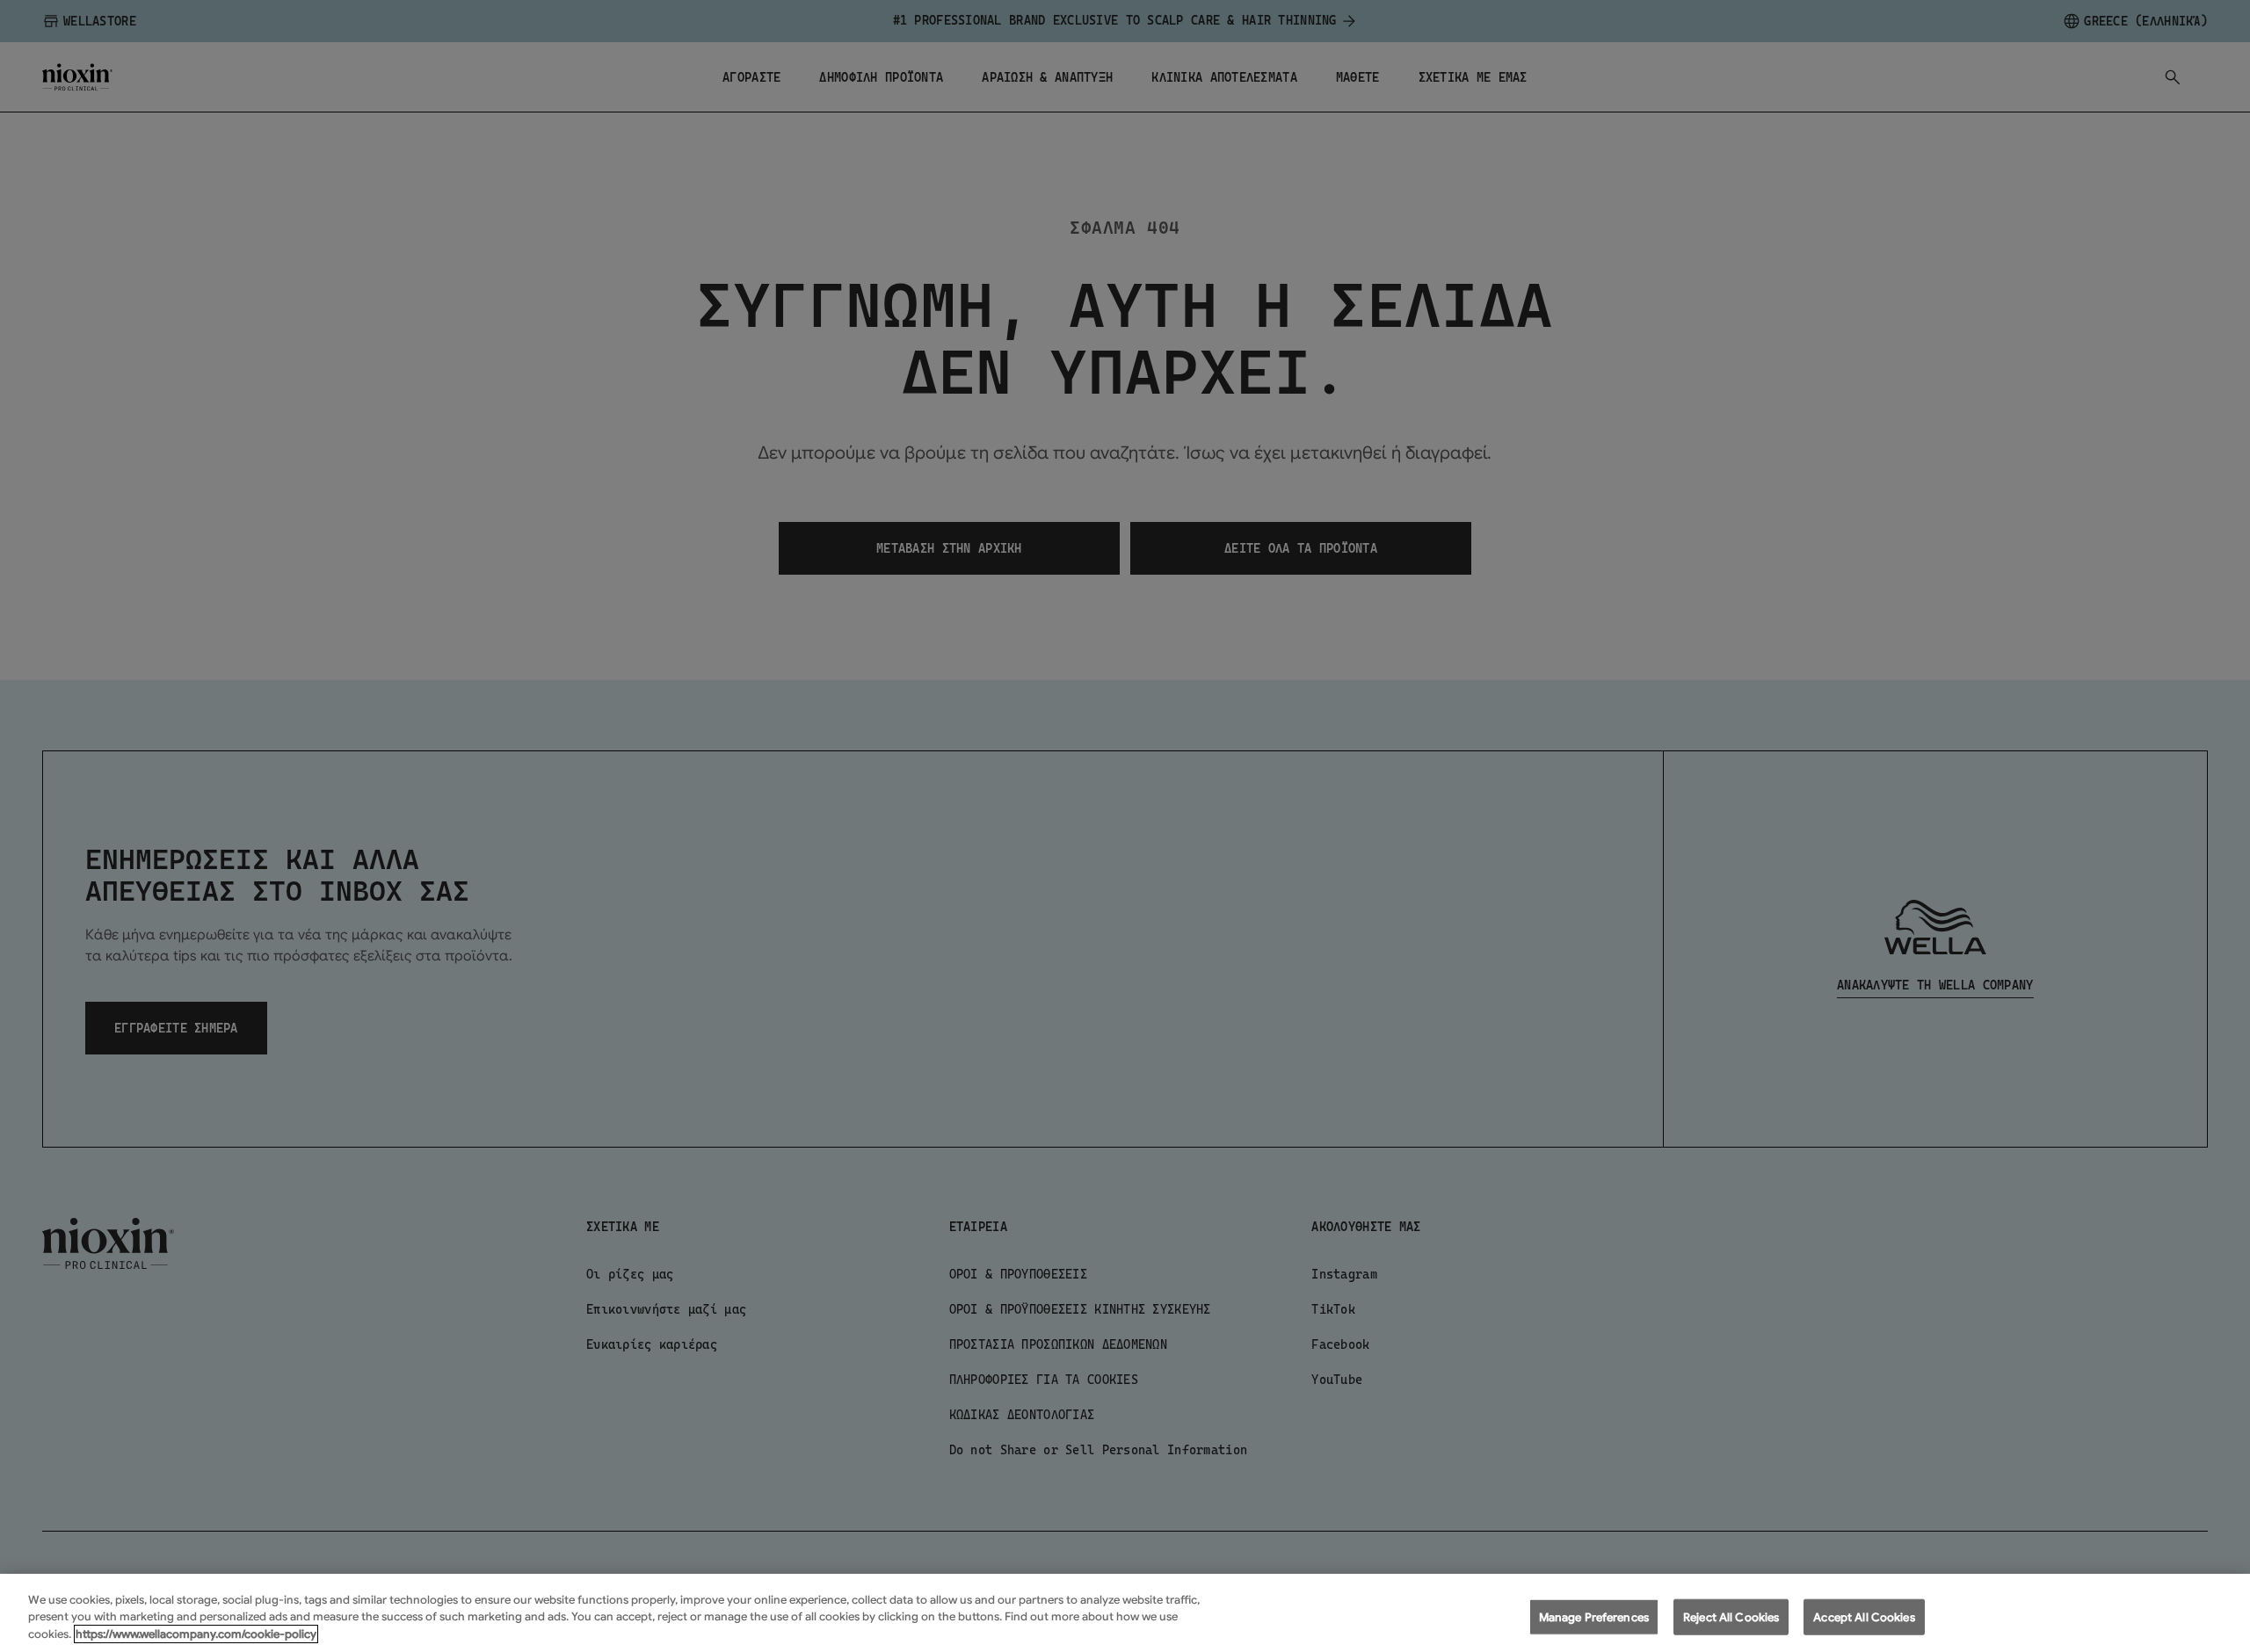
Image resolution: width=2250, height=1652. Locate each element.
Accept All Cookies (1864, 1616)
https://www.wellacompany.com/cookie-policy (196, 1634)
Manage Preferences (1594, 1616)
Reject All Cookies (1731, 1616)
